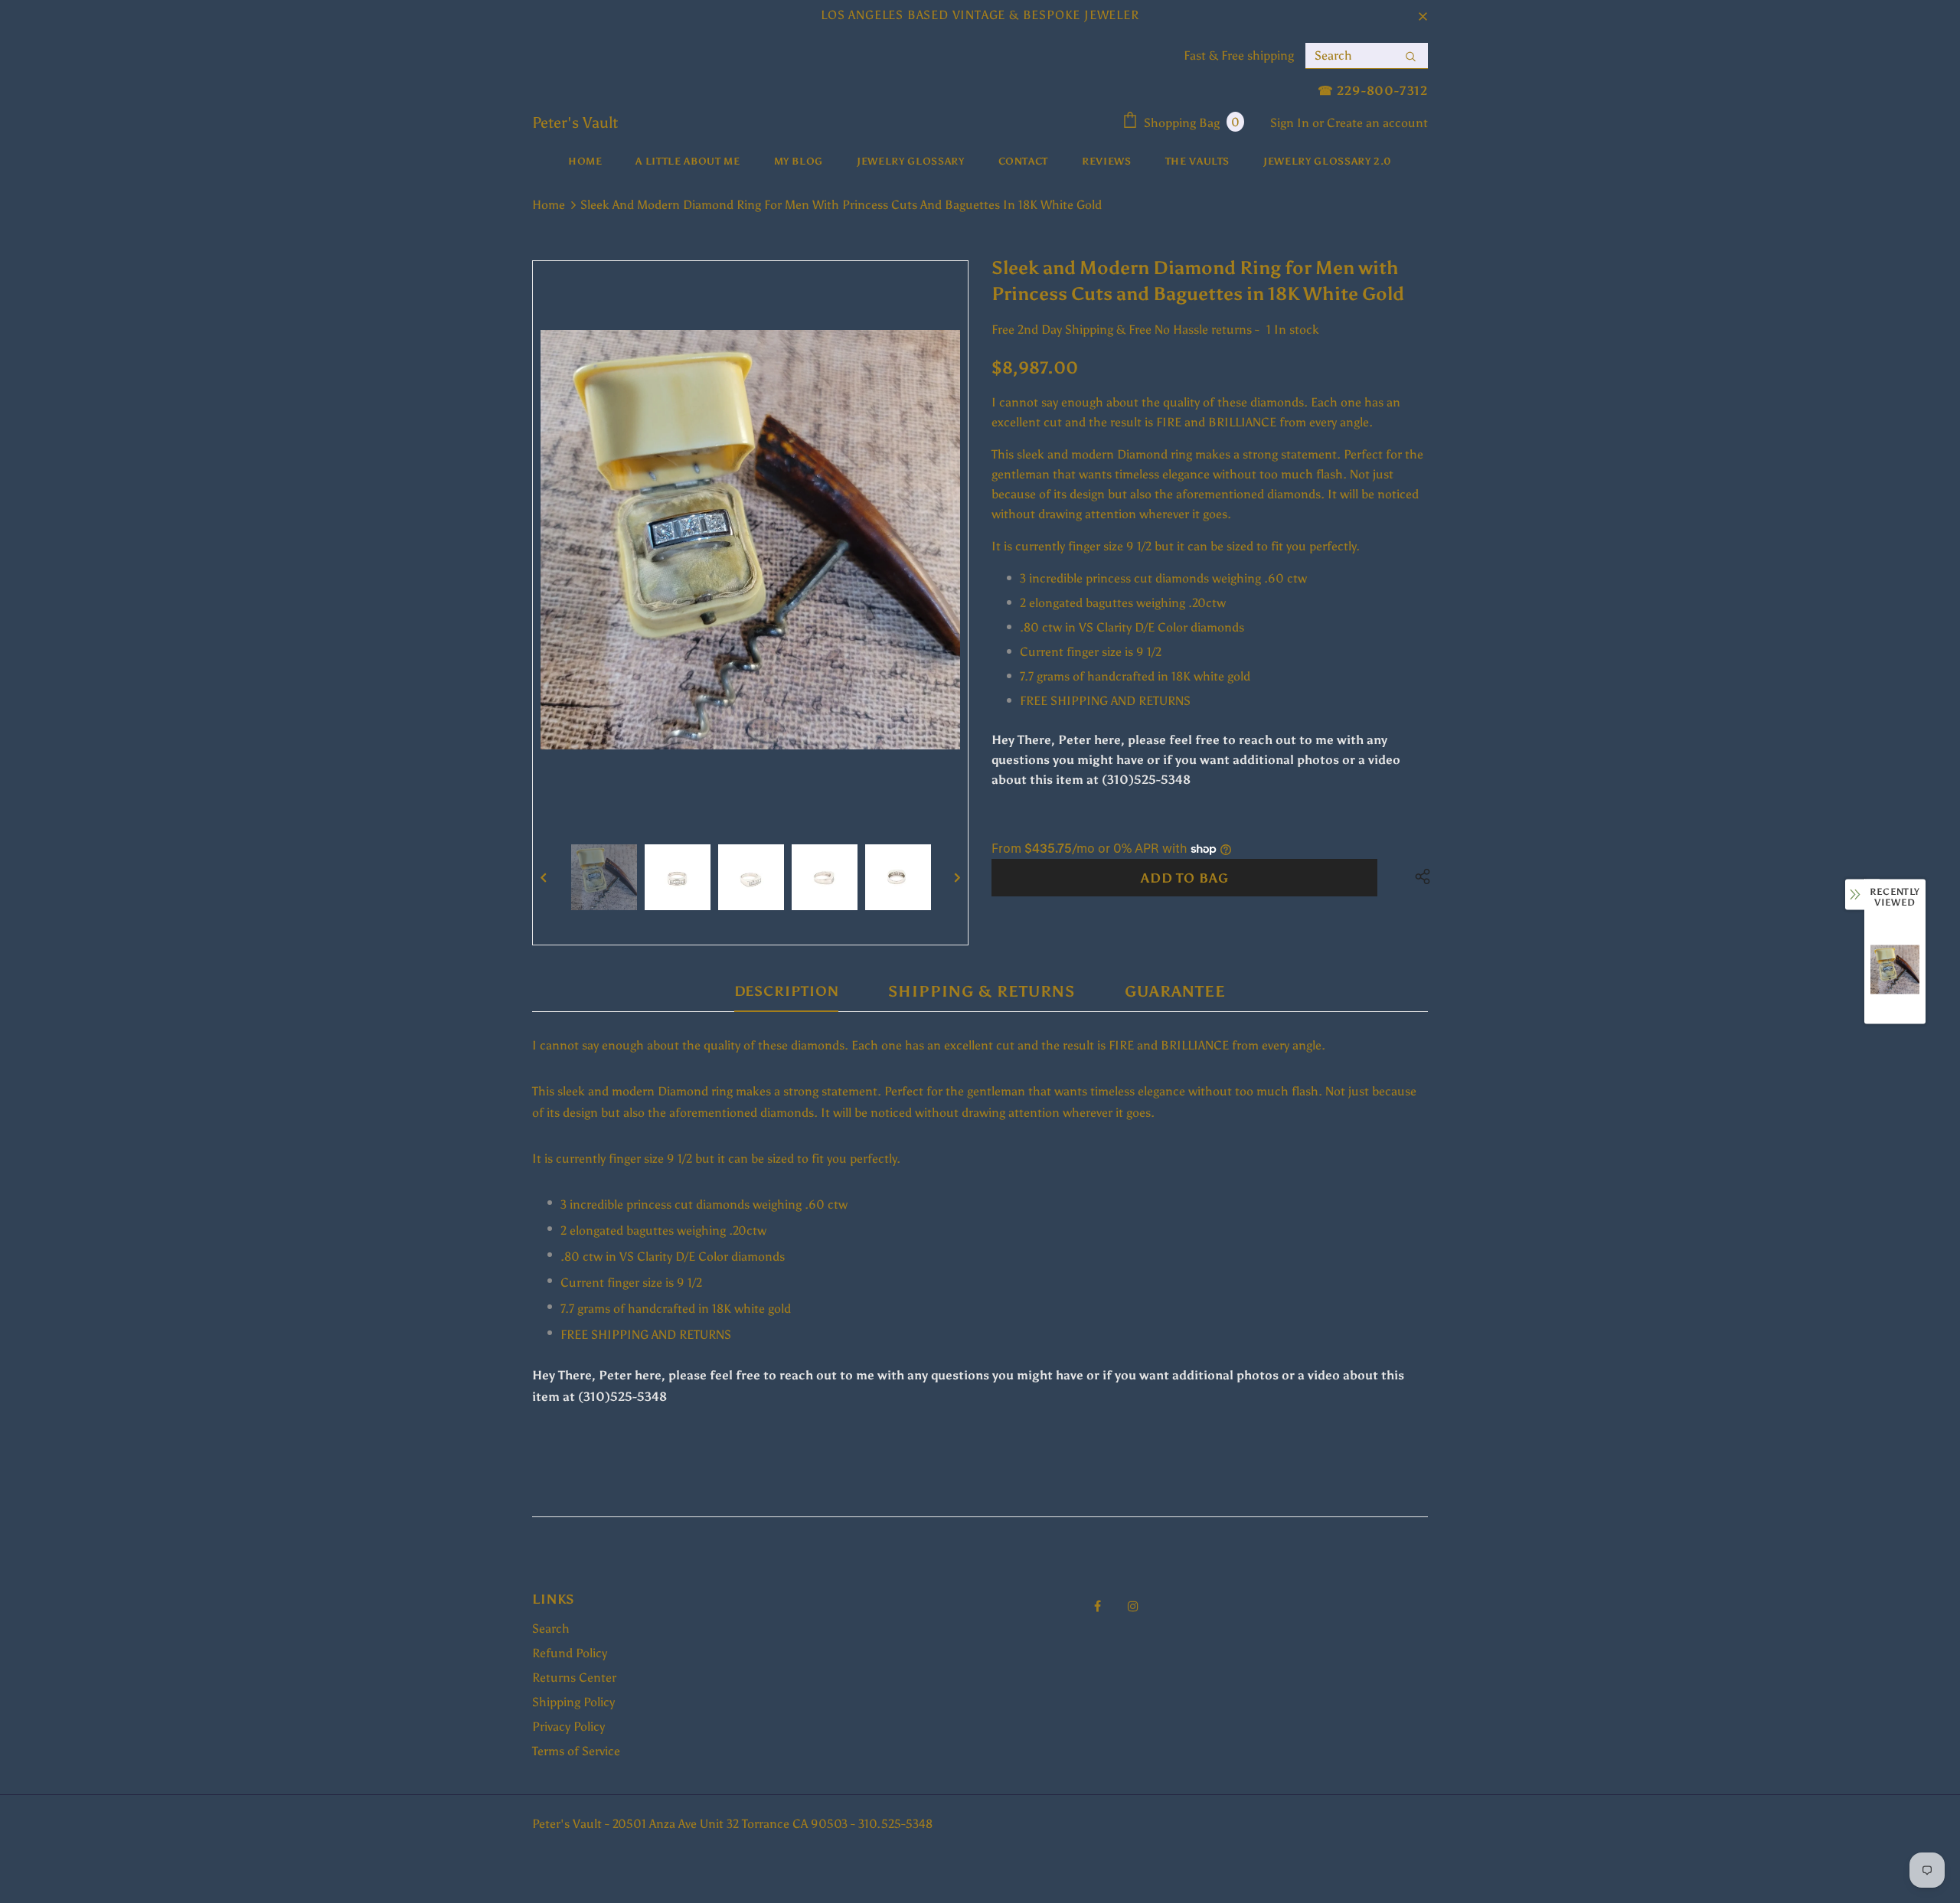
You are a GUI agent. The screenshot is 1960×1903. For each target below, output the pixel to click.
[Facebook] (1097, 1606)
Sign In (1291, 123)
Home (549, 205)
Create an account (1377, 123)
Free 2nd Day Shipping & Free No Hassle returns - (1125, 330)
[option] (750, 540)
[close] (1423, 15)
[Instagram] (1133, 1606)
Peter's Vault (575, 122)
